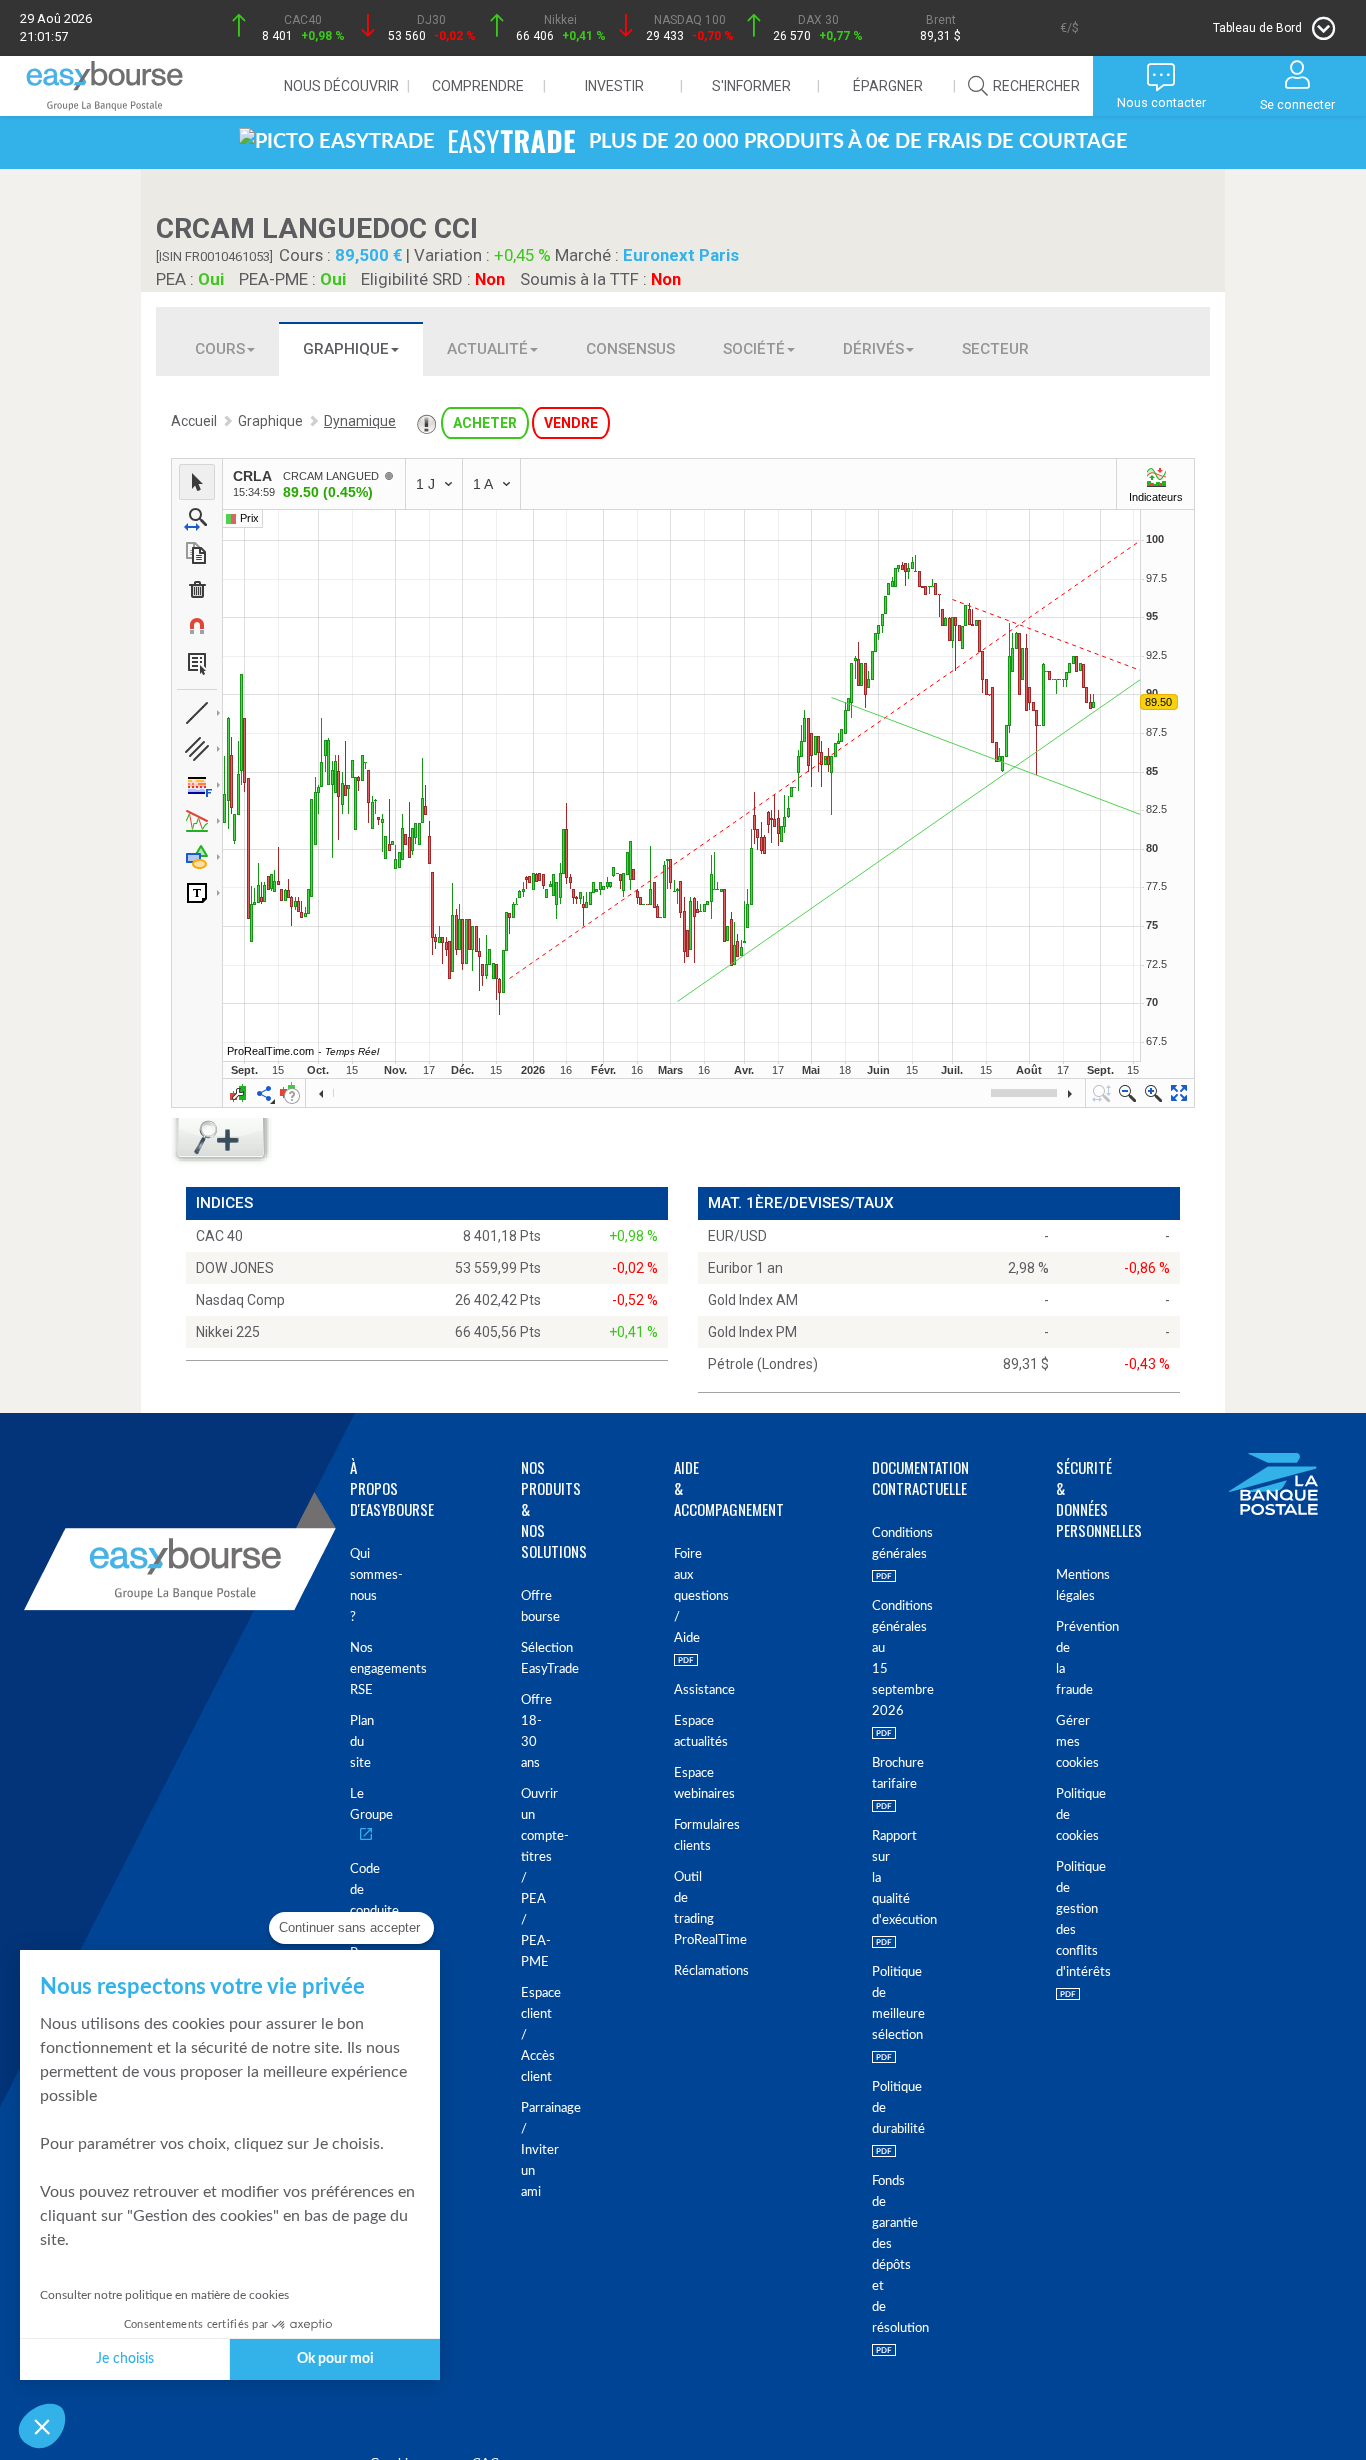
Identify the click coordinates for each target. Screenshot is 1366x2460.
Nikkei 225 (228, 1332)
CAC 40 (219, 1236)
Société (754, 349)
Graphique (346, 349)
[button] (42, 2426)
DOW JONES (235, 1268)
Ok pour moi (335, 2359)
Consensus (630, 349)
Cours (220, 349)
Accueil (194, 421)
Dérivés (873, 349)
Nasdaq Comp (240, 1300)
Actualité (487, 349)
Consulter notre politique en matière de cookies (164, 2295)
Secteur (995, 349)
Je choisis (125, 2359)
